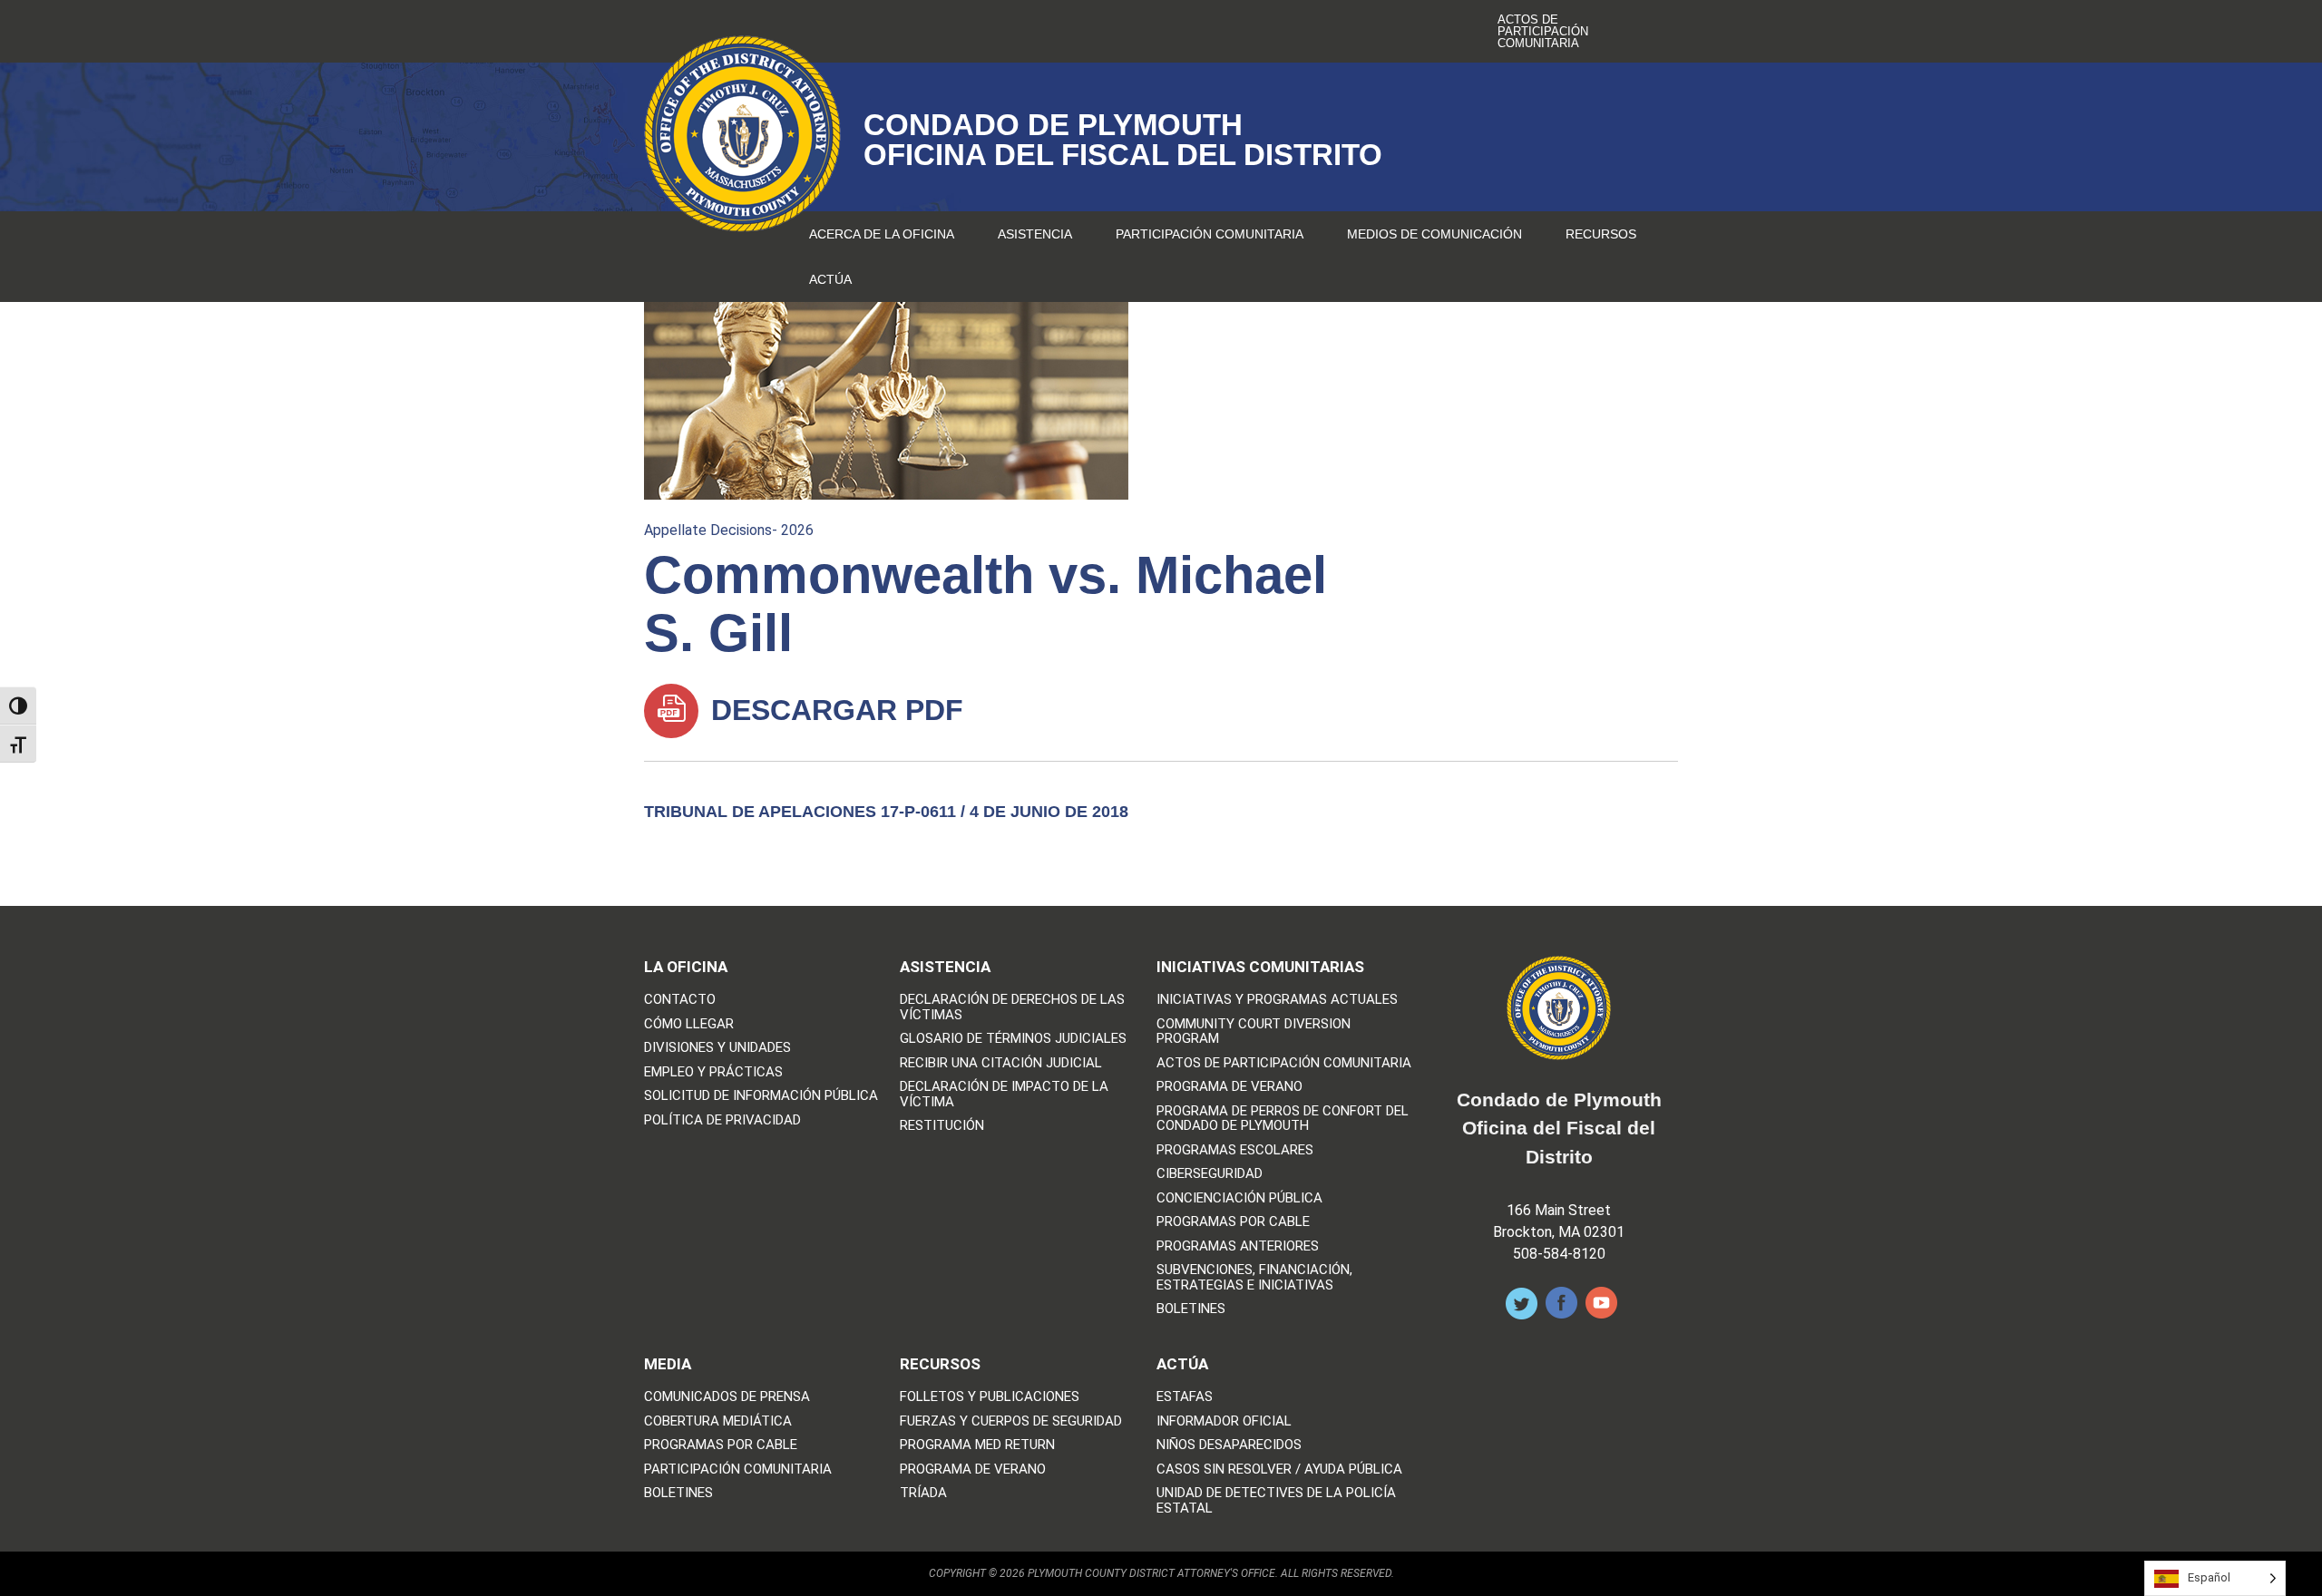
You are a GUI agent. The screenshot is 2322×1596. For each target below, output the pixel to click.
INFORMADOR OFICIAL (1224, 1421)
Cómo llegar (689, 1024)
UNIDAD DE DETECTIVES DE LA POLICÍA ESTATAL (1276, 1500)
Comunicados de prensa (727, 1397)
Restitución (942, 1126)
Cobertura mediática (718, 1421)
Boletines (1191, 1309)
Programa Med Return (977, 1445)
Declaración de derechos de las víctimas (1012, 1007)
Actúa (830, 279)
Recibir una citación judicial (1001, 1063)
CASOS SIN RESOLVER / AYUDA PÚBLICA (1279, 1469)
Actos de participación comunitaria (1543, 31)
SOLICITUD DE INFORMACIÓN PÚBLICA (761, 1096)
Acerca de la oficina (882, 234)
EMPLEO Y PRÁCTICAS (713, 1072)
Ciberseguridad (1210, 1174)
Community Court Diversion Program (1254, 1032)
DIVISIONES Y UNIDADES (717, 1048)
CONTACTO (680, 1000)
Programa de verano (1229, 1087)
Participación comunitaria (1210, 234)
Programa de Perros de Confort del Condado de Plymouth (1283, 1119)
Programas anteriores (1238, 1246)
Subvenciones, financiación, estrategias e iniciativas (1254, 1277)
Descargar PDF (833, 710)
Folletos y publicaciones (990, 1397)
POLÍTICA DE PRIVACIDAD (722, 1120)
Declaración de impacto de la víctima (1004, 1094)
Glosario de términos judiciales (1013, 1039)
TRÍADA (923, 1493)
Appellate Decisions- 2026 (729, 530)
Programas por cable (1233, 1222)
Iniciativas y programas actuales (1277, 1000)
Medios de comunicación (1434, 234)
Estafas (1185, 1397)
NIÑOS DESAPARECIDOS (1229, 1445)
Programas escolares (1235, 1150)
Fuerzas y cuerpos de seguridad (1011, 1421)
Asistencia (1035, 234)
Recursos (1601, 234)
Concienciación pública (1239, 1198)
